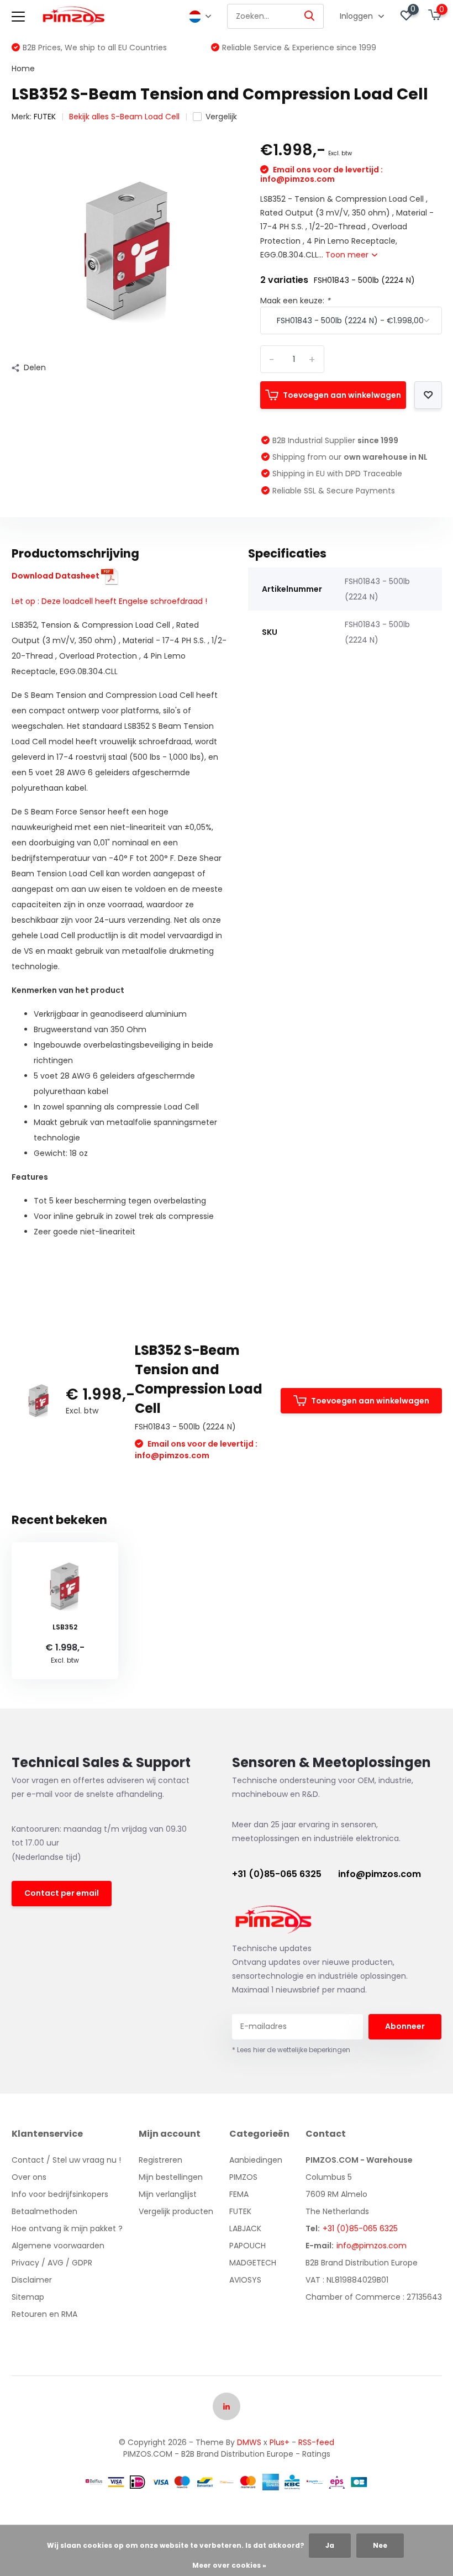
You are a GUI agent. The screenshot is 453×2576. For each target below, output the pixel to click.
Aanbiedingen (256, 2160)
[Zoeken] (310, 16)
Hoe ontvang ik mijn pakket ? (67, 2228)
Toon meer (348, 255)
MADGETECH (253, 2263)
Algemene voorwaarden (58, 2246)
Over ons (29, 2177)
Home (23, 69)
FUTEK (45, 117)
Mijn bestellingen (171, 2177)
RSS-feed (316, 2442)
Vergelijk (221, 117)
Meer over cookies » (229, 2565)
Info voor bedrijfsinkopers (60, 2194)
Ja (330, 2545)
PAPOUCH (247, 2246)
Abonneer (405, 2026)
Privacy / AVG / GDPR (52, 2263)
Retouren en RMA (44, 2314)
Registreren (160, 2160)
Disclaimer (32, 2280)
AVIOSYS (245, 2280)
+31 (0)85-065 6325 (277, 1874)
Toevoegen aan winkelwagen (342, 395)
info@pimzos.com (380, 1874)
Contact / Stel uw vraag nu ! (66, 2160)
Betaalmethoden (44, 2211)
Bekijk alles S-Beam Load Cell (124, 117)
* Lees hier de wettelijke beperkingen (291, 2050)
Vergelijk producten (176, 2211)
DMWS (249, 2442)
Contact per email (62, 1893)
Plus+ (280, 2442)
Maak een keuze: (295, 301)
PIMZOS (243, 2177)
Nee (380, 2545)
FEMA (239, 2194)
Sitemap (28, 2297)
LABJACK (245, 2228)
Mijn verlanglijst (168, 2194)
